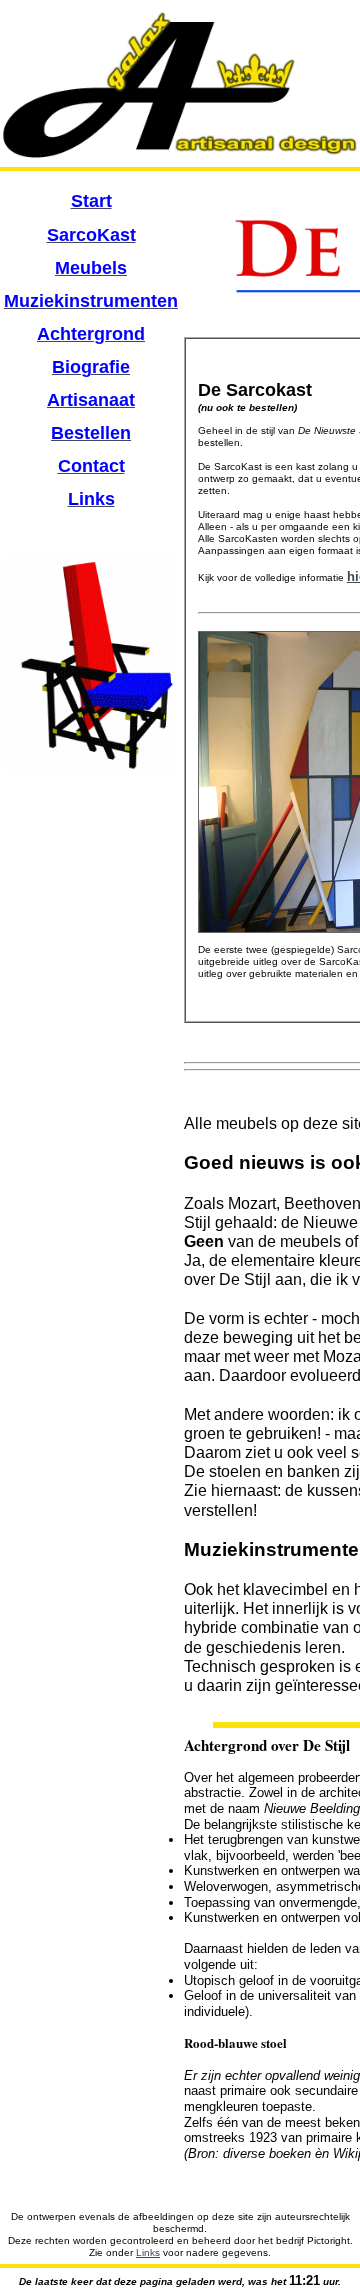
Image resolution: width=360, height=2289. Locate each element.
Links (148, 2252)
